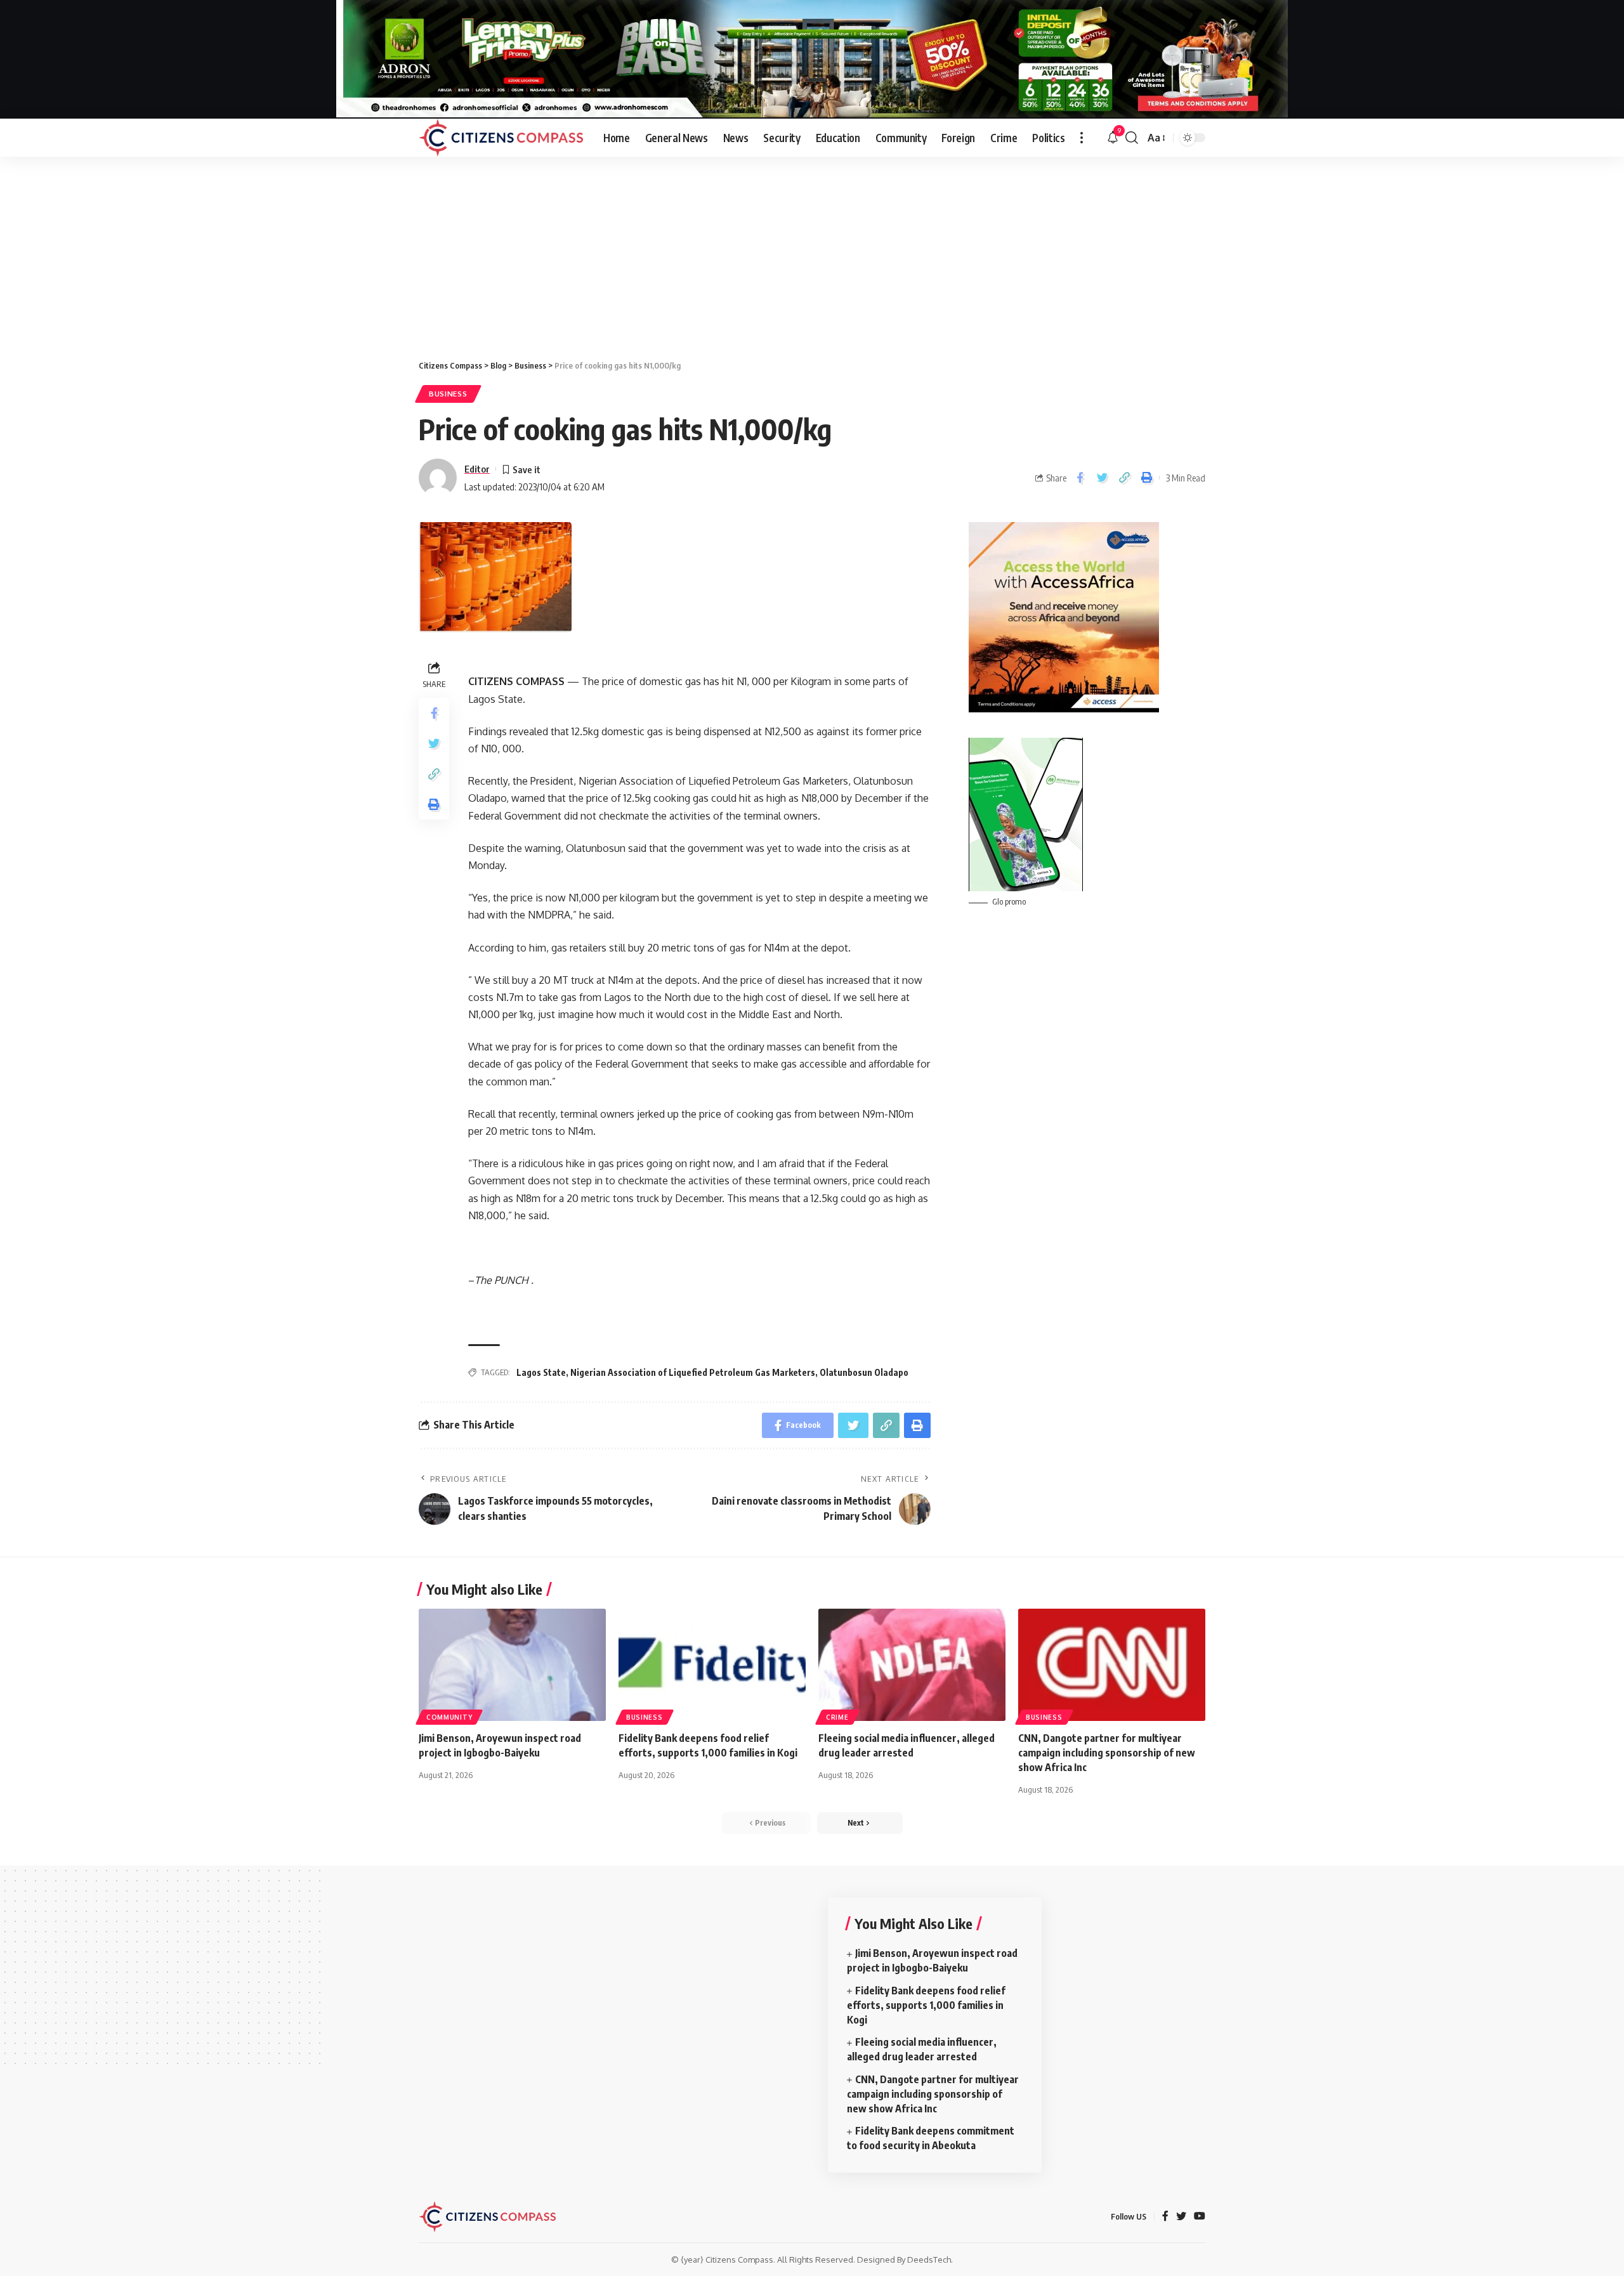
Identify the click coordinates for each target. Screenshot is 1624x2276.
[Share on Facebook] (1080, 478)
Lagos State (541, 1372)
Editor (477, 469)
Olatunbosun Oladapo (864, 1372)
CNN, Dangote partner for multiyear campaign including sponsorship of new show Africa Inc (1107, 1753)
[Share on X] (1102, 478)
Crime (837, 1717)
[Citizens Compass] (501, 138)
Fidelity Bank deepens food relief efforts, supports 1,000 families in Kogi (926, 2005)
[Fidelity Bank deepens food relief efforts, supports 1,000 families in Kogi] (712, 1665)
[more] (1082, 138)
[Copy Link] (1124, 478)
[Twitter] (1181, 2217)
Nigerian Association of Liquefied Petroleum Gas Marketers (693, 1372)
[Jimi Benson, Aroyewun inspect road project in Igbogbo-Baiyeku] (512, 1665)
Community (449, 1717)
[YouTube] (1200, 2217)
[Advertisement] (812, 252)
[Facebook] (1165, 2217)
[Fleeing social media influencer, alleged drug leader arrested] (912, 1665)
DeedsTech (929, 2260)
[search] (1132, 138)
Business (448, 394)
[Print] (1146, 478)
